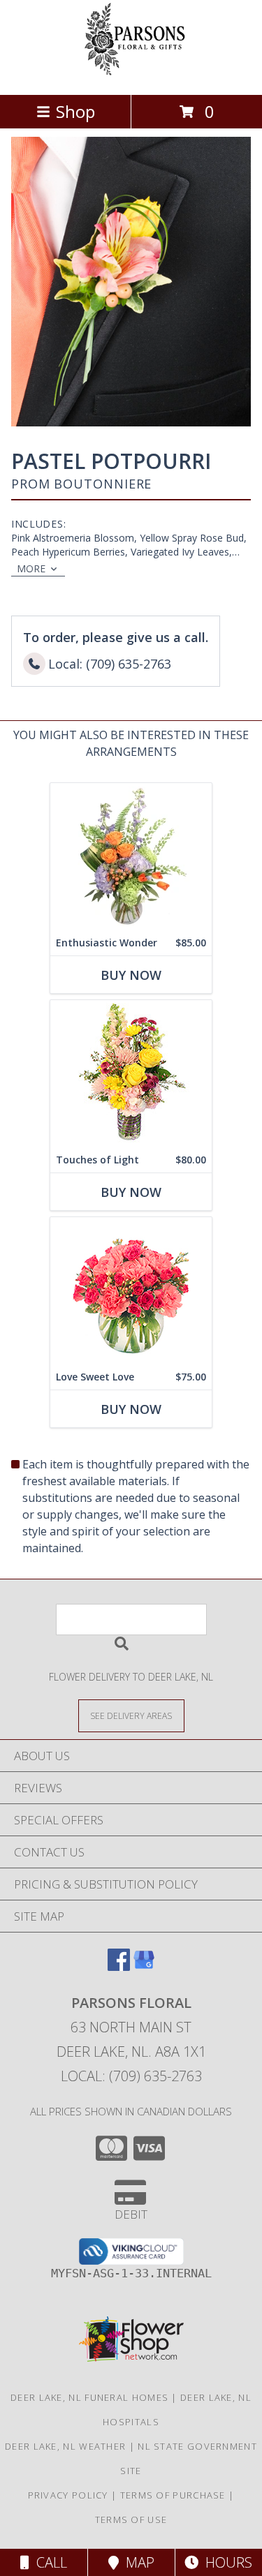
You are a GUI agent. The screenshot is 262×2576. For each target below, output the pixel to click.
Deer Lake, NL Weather (65, 2446)
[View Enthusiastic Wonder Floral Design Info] (131, 857)
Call (48, 2562)
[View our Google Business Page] (144, 1966)
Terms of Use (131, 2519)
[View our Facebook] (119, 1966)
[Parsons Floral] (131, 74)
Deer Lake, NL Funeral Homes (89, 2397)
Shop (75, 111)
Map (137, 2562)
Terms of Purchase (173, 2495)
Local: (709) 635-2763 (131, 2076)
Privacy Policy (68, 2495)
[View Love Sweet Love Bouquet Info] (131, 1291)
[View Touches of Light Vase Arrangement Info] (131, 1074)
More (31, 568)
